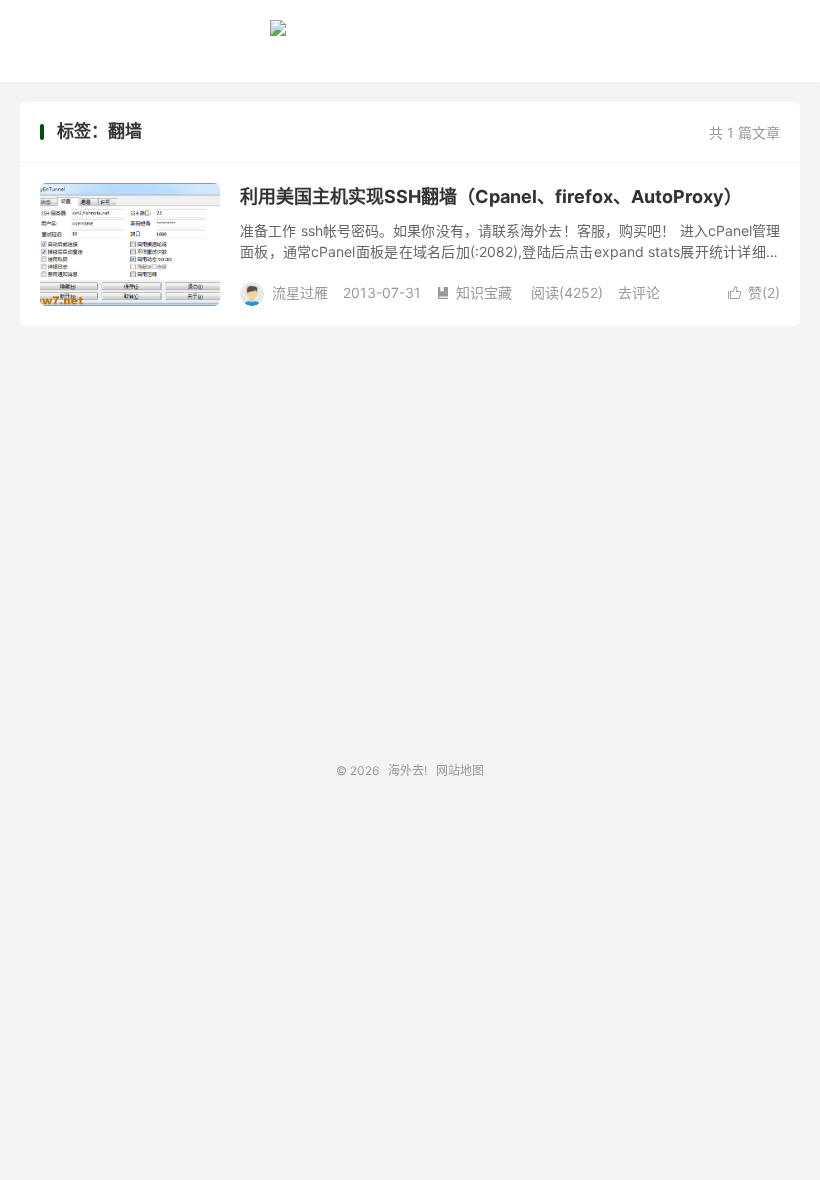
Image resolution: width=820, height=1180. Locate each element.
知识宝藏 (474, 292)
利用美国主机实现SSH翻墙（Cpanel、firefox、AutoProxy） (491, 196)
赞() (754, 292)
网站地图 (460, 770)
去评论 (639, 292)
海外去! (410, 36)
